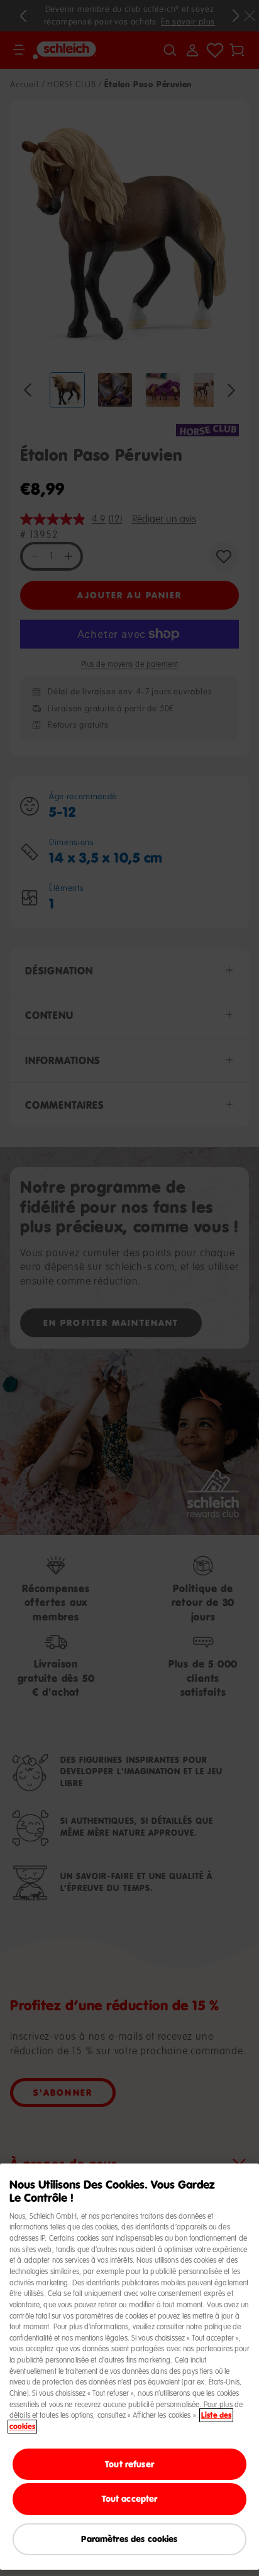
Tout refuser (129, 2464)
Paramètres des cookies (129, 2539)
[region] (129, 2367)
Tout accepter (130, 2498)
